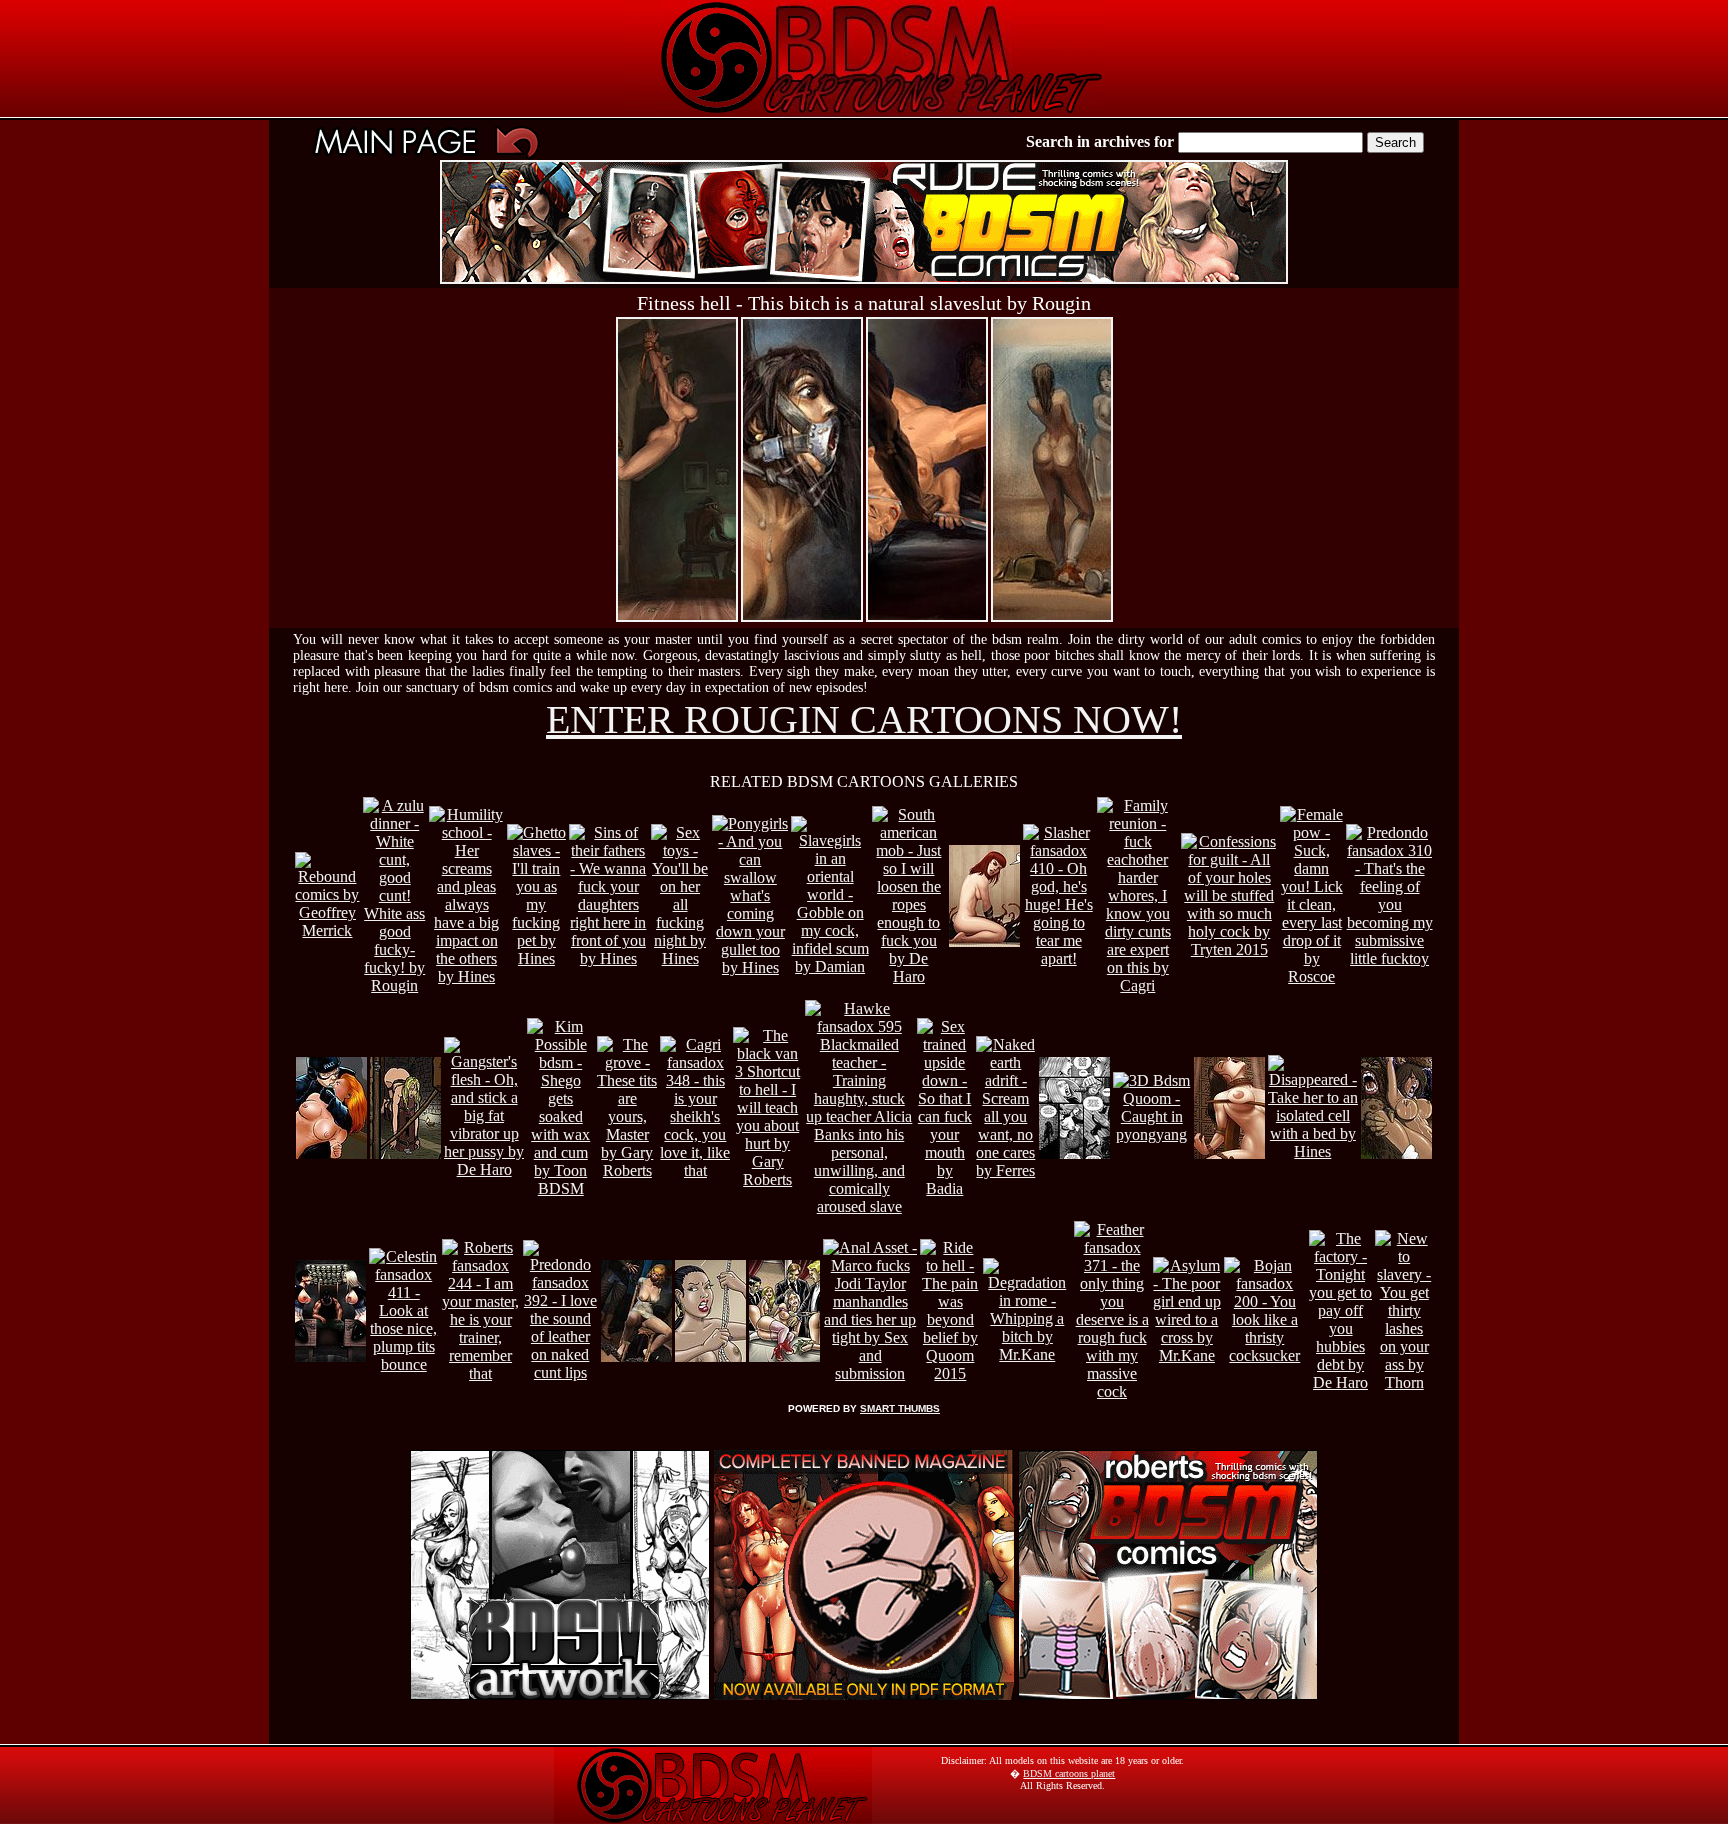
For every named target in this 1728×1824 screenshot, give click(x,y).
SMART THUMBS (900, 1408)
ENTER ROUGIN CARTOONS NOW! (864, 719)
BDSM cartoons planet (1069, 1773)
